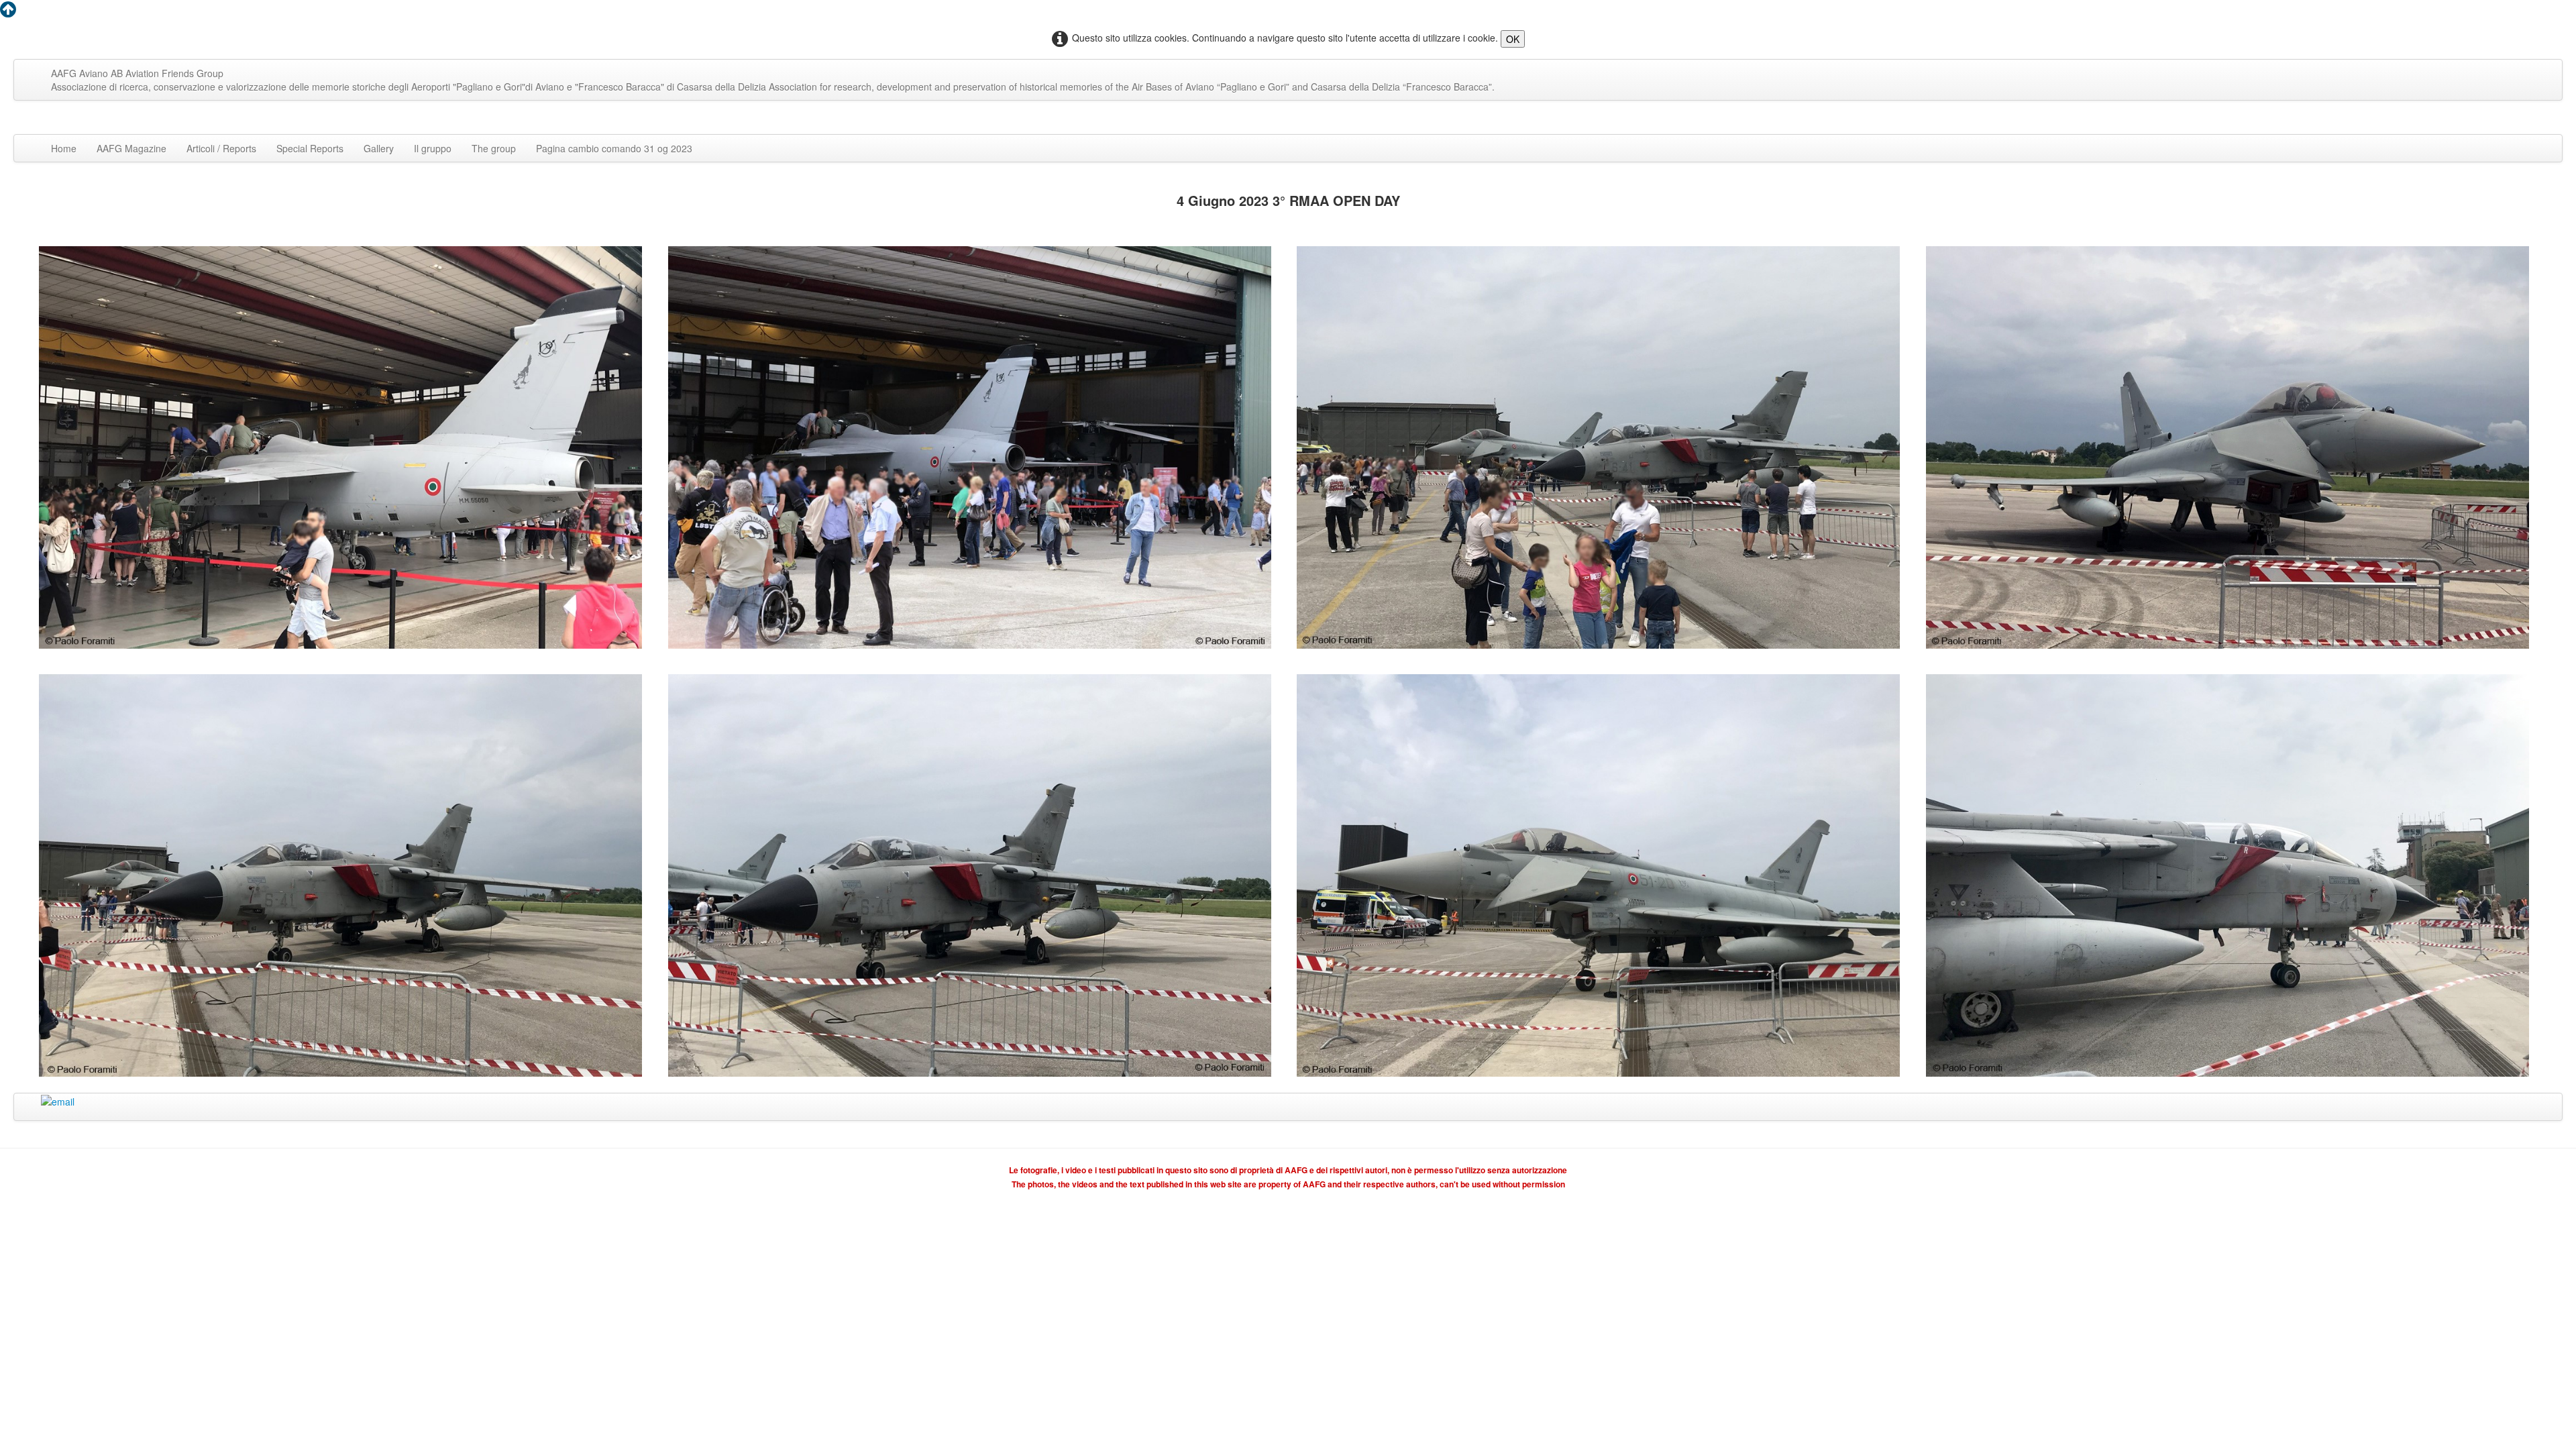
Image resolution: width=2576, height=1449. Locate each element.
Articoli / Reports (221, 148)
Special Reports (310, 148)
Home (64, 148)
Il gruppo (433, 148)
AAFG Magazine (131, 148)
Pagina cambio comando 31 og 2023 (614, 148)
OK (1513, 39)
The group (494, 148)
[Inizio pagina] (8, 12)
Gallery (379, 148)
